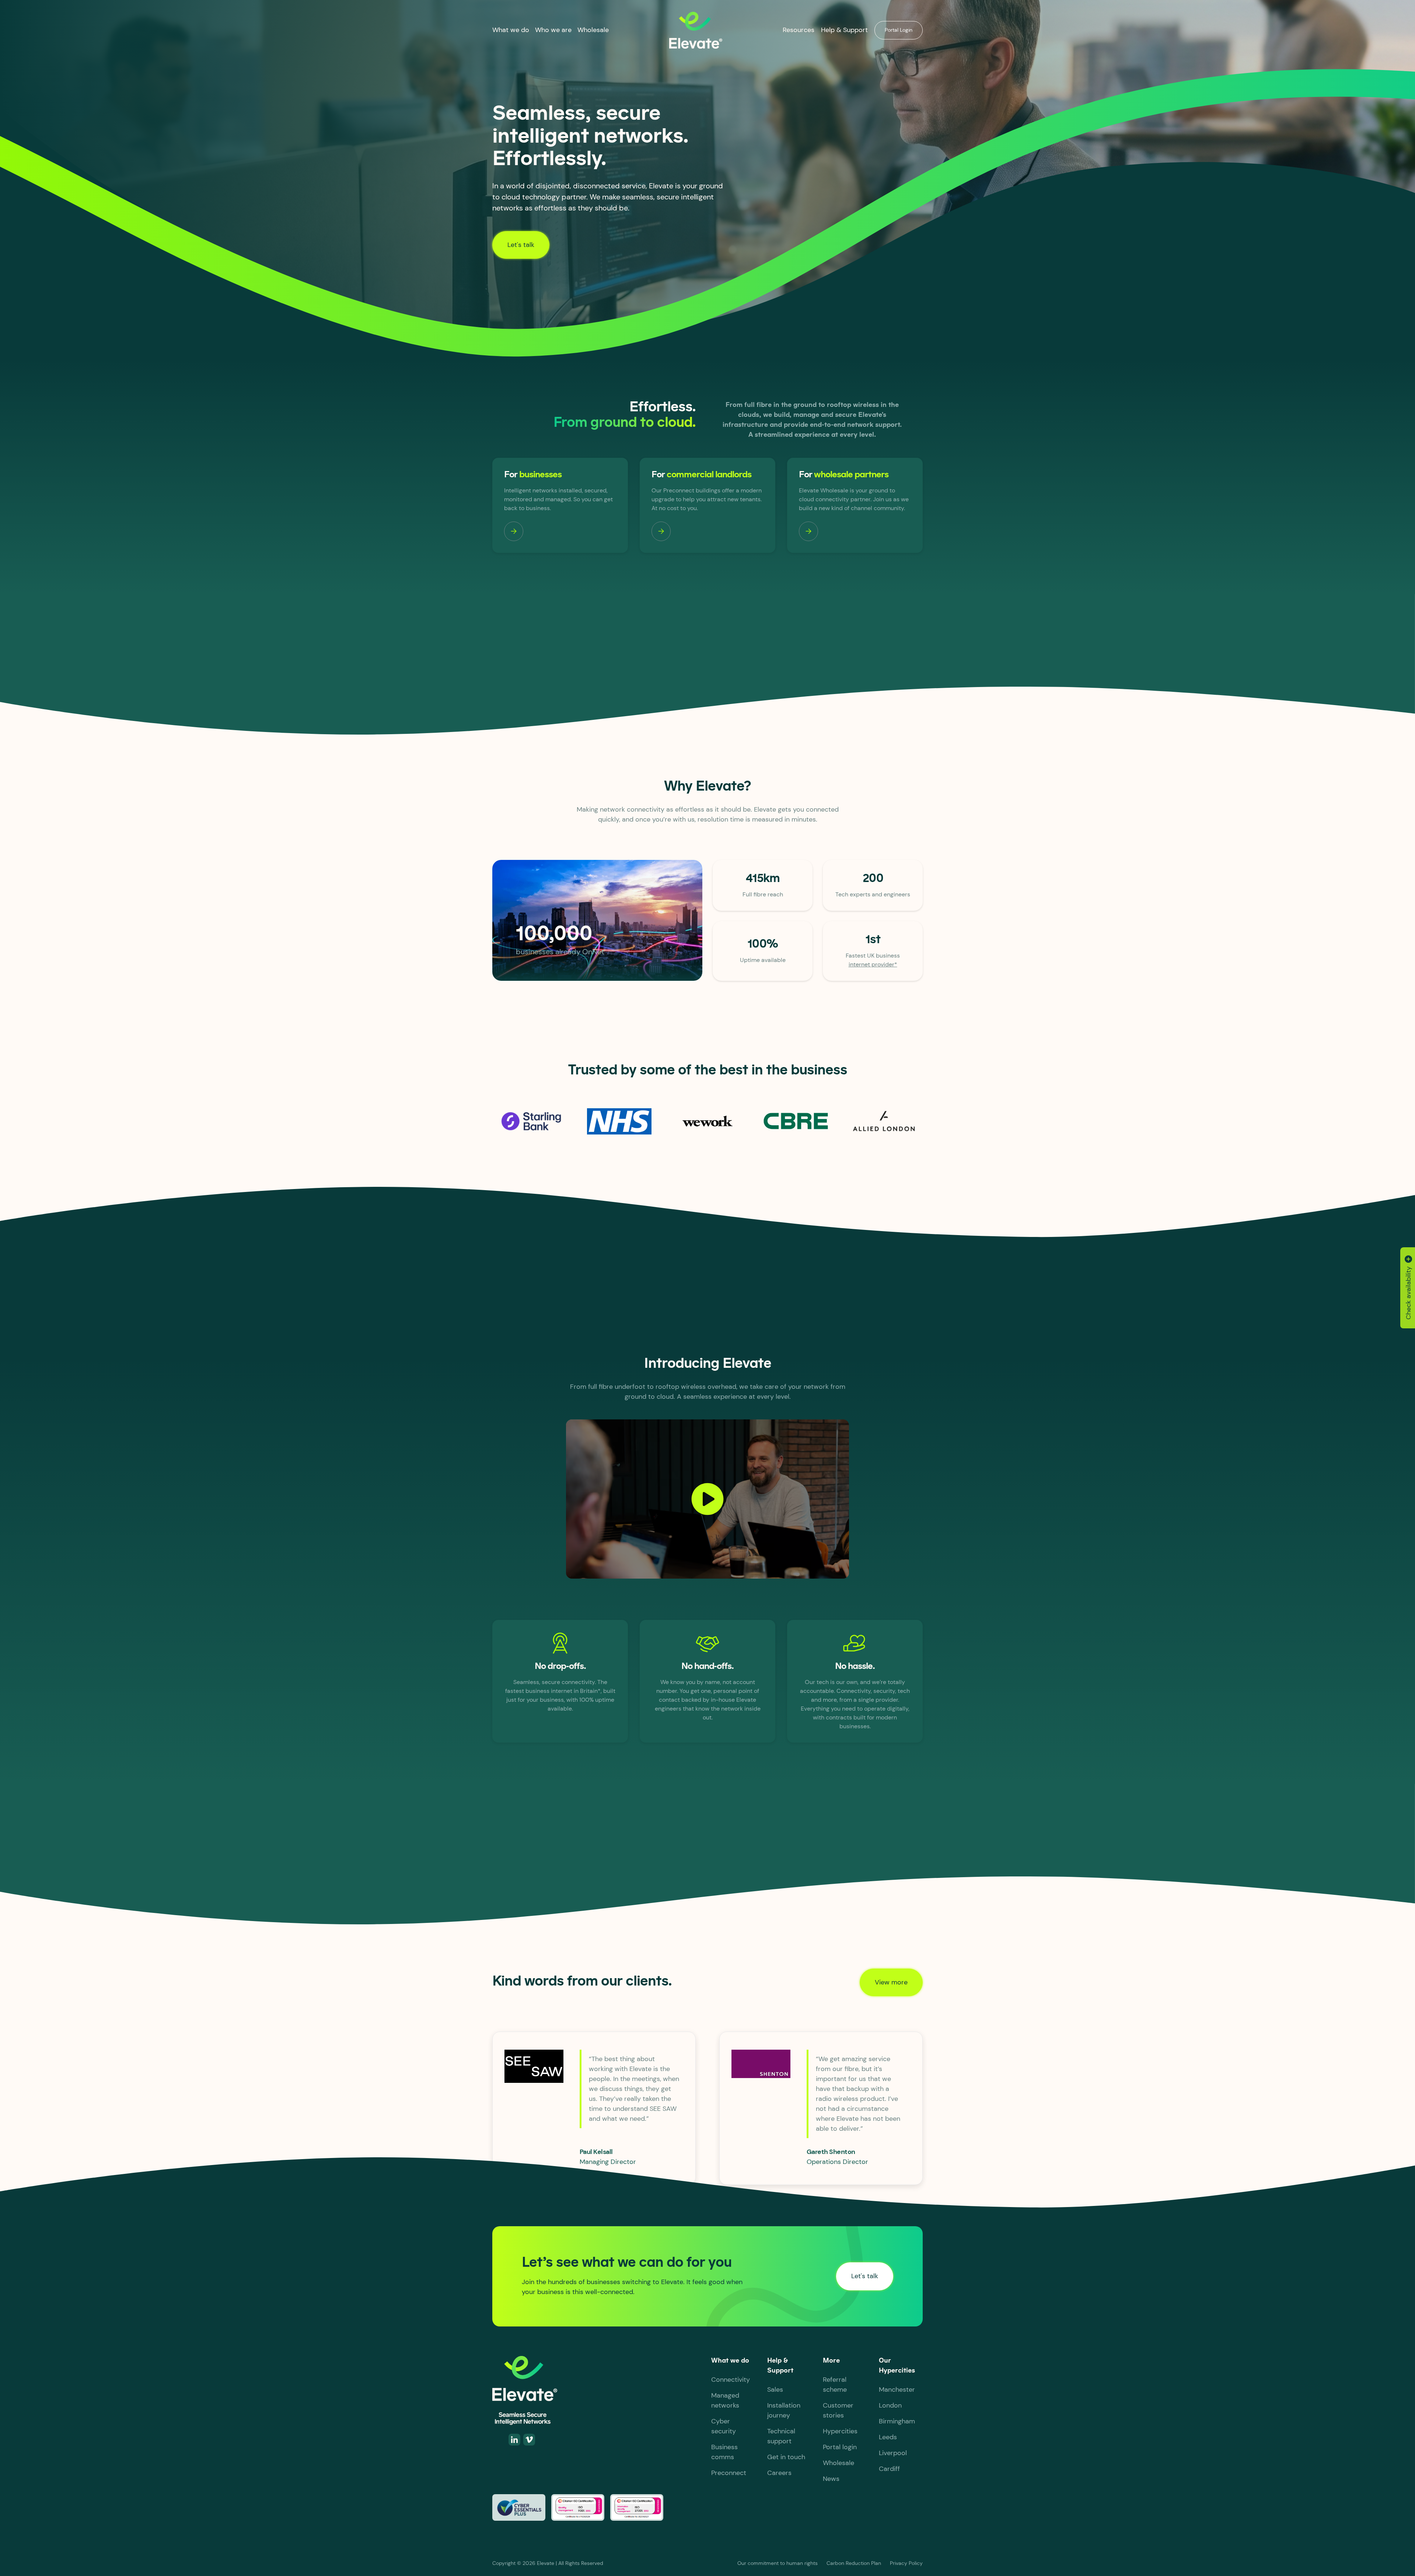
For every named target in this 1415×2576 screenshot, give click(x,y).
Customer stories (838, 2410)
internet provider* (873, 964)
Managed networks (725, 2400)
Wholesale (593, 30)
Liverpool (893, 2453)
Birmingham (897, 2421)
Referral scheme (835, 2385)
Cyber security (724, 2426)
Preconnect (729, 2473)
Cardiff (889, 2469)
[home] (696, 30)
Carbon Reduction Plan (854, 2563)
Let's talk (521, 245)
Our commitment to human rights (778, 2563)
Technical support (781, 2436)
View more (891, 1982)
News (831, 2479)
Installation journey (784, 2410)
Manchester (897, 2389)
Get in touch (786, 2457)
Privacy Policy (906, 2563)
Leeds (888, 2437)
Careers (779, 2473)
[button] (511, 30)
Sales (775, 2389)
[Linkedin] (514, 2440)
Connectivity (731, 2380)
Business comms (724, 2452)
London (890, 2405)
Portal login (840, 2447)
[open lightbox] (707, 1499)
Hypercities (840, 2431)
